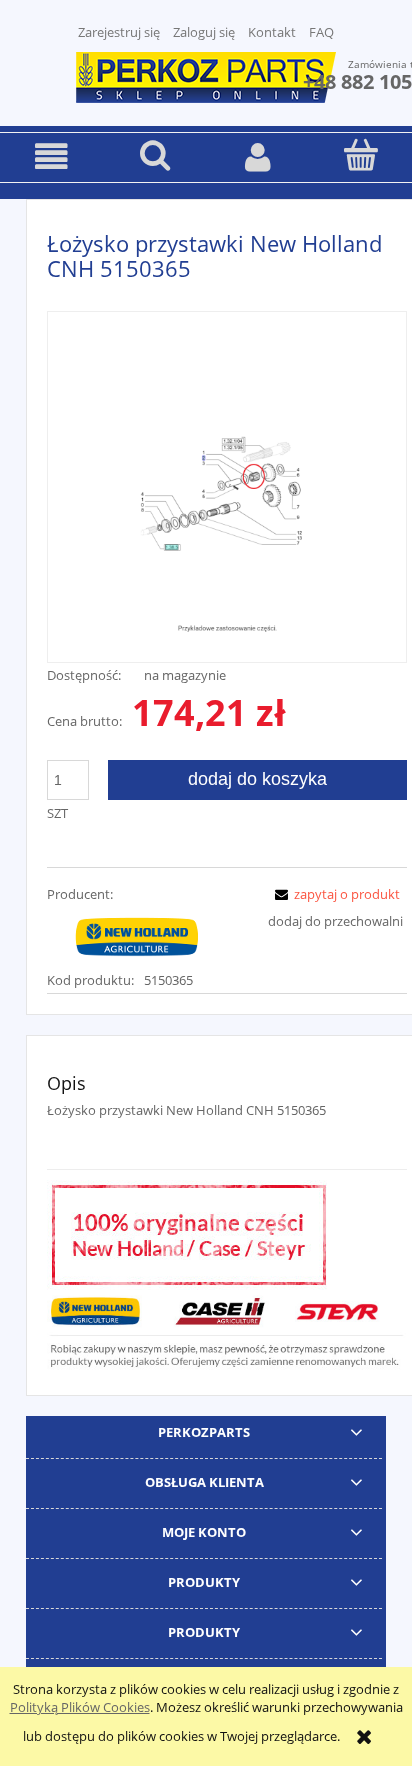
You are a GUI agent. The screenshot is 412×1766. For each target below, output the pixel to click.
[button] (51, 156)
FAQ (321, 32)
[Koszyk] (360, 155)
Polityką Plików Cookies (80, 1707)
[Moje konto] (257, 156)
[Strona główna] (206, 75)
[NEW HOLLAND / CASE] (137, 936)
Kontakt (272, 32)
